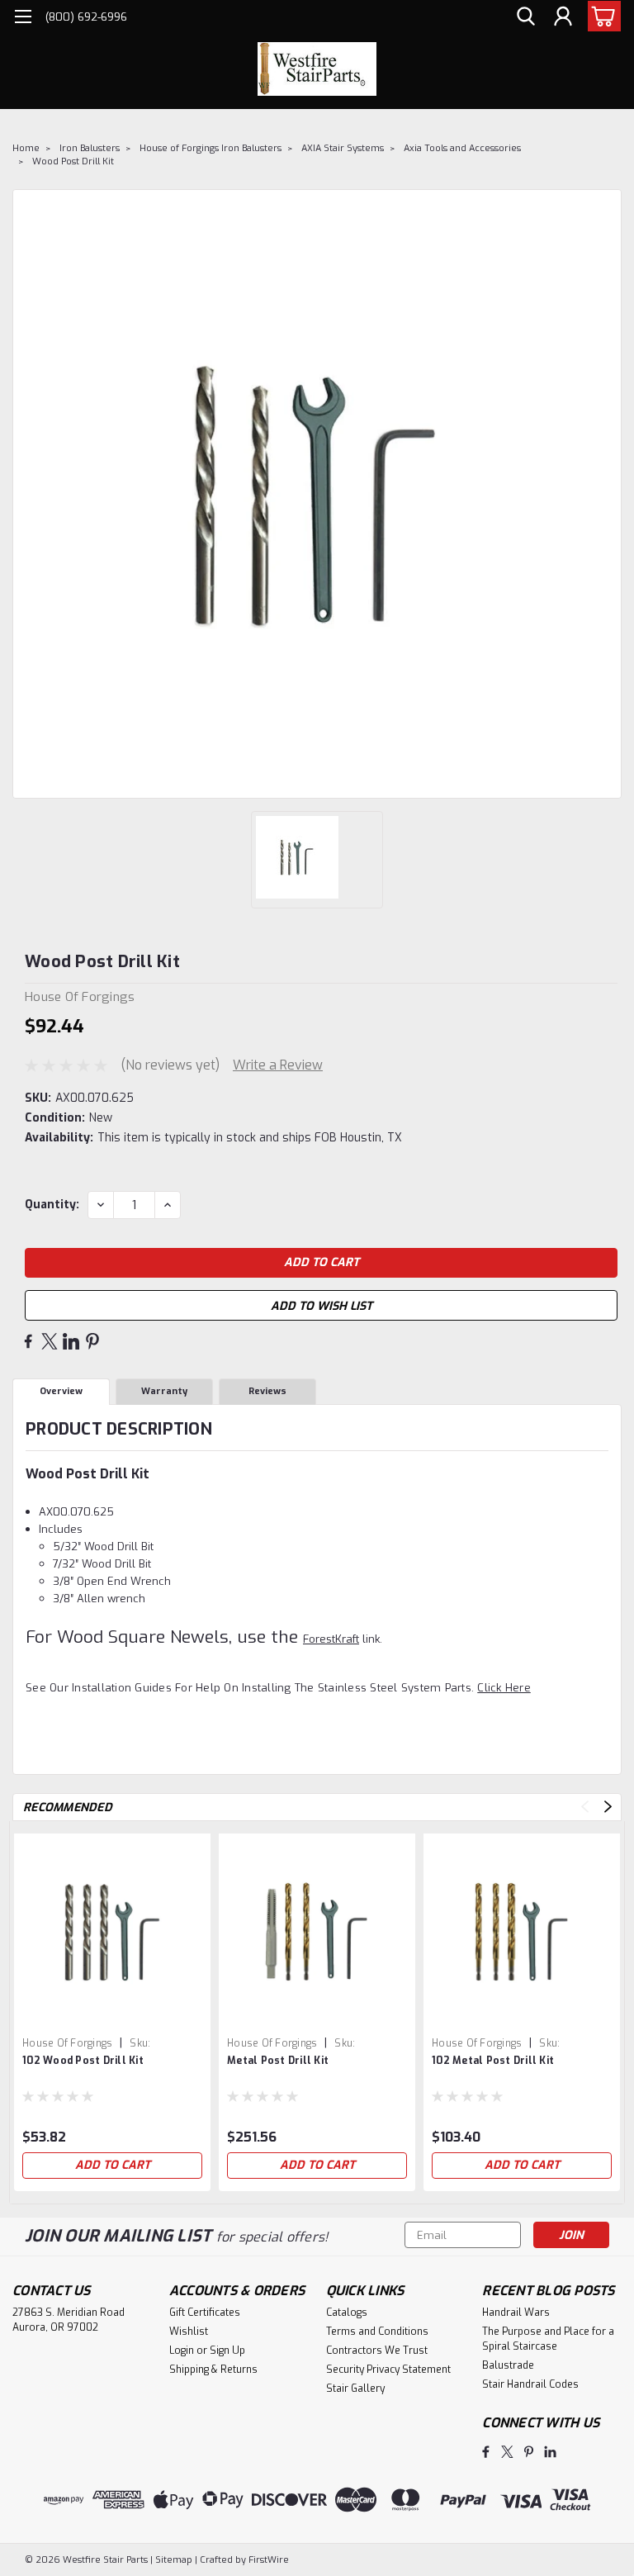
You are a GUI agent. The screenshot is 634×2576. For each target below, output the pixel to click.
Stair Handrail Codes (530, 2384)
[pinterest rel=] (529, 2452)
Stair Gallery (355, 2389)
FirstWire (267, 2560)
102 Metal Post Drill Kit (493, 2061)
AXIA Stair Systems (343, 148)
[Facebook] (28, 1341)
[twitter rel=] (507, 2452)
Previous (585, 1807)
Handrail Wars (516, 2313)
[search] (526, 17)
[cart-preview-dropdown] (601, 16)
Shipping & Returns (213, 2370)
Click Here (504, 1688)
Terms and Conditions (377, 2332)
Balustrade (508, 2365)
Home (26, 148)
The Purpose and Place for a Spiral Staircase (548, 2339)
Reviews (267, 1391)
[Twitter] (50, 1341)
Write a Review (278, 1065)
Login (182, 2351)
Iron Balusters (90, 148)
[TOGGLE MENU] (23, 19)
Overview (61, 1391)
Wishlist (189, 2332)
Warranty (164, 1391)
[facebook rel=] (486, 2452)
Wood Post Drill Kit (73, 161)
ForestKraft (331, 1639)
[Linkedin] (71, 1341)
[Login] (563, 17)
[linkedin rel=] (550, 2452)
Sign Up (227, 2351)
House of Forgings (67, 2043)
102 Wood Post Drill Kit (83, 2061)
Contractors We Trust (377, 2351)
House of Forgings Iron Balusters (211, 148)
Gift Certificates (205, 2313)
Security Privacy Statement (388, 2370)
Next (608, 1807)
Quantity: (52, 1205)
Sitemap (174, 2560)
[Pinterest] (92, 1341)
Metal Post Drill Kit (278, 2061)
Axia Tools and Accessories (462, 148)
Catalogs (347, 2313)
